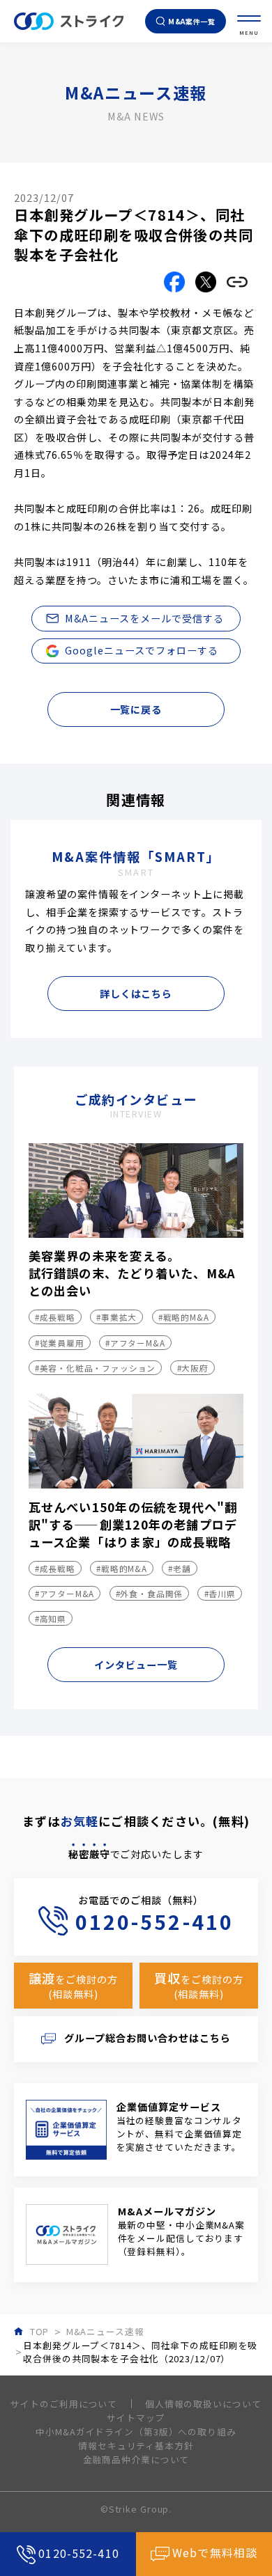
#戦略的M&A (184, 1317)
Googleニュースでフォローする (142, 650)
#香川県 (220, 1593)
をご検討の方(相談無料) (74, 1985)
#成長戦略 (55, 1317)
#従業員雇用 (60, 1343)
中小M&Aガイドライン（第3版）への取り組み (136, 2432)
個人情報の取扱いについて (203, 2404)
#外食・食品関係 (150, 1593)
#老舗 (179, 1568)
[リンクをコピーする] (237, 282)
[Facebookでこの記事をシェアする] (174, 282)
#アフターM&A (135, 1343)
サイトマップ (136, 2418)
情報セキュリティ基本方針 (136, 2445)
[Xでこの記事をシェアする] (206, 282)
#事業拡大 (116, 1317)
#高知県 (51, 1618)
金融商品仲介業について (136, 2459)
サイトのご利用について (64, 2404)
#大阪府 (193, 1368)
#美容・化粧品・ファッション (95, 1368)
